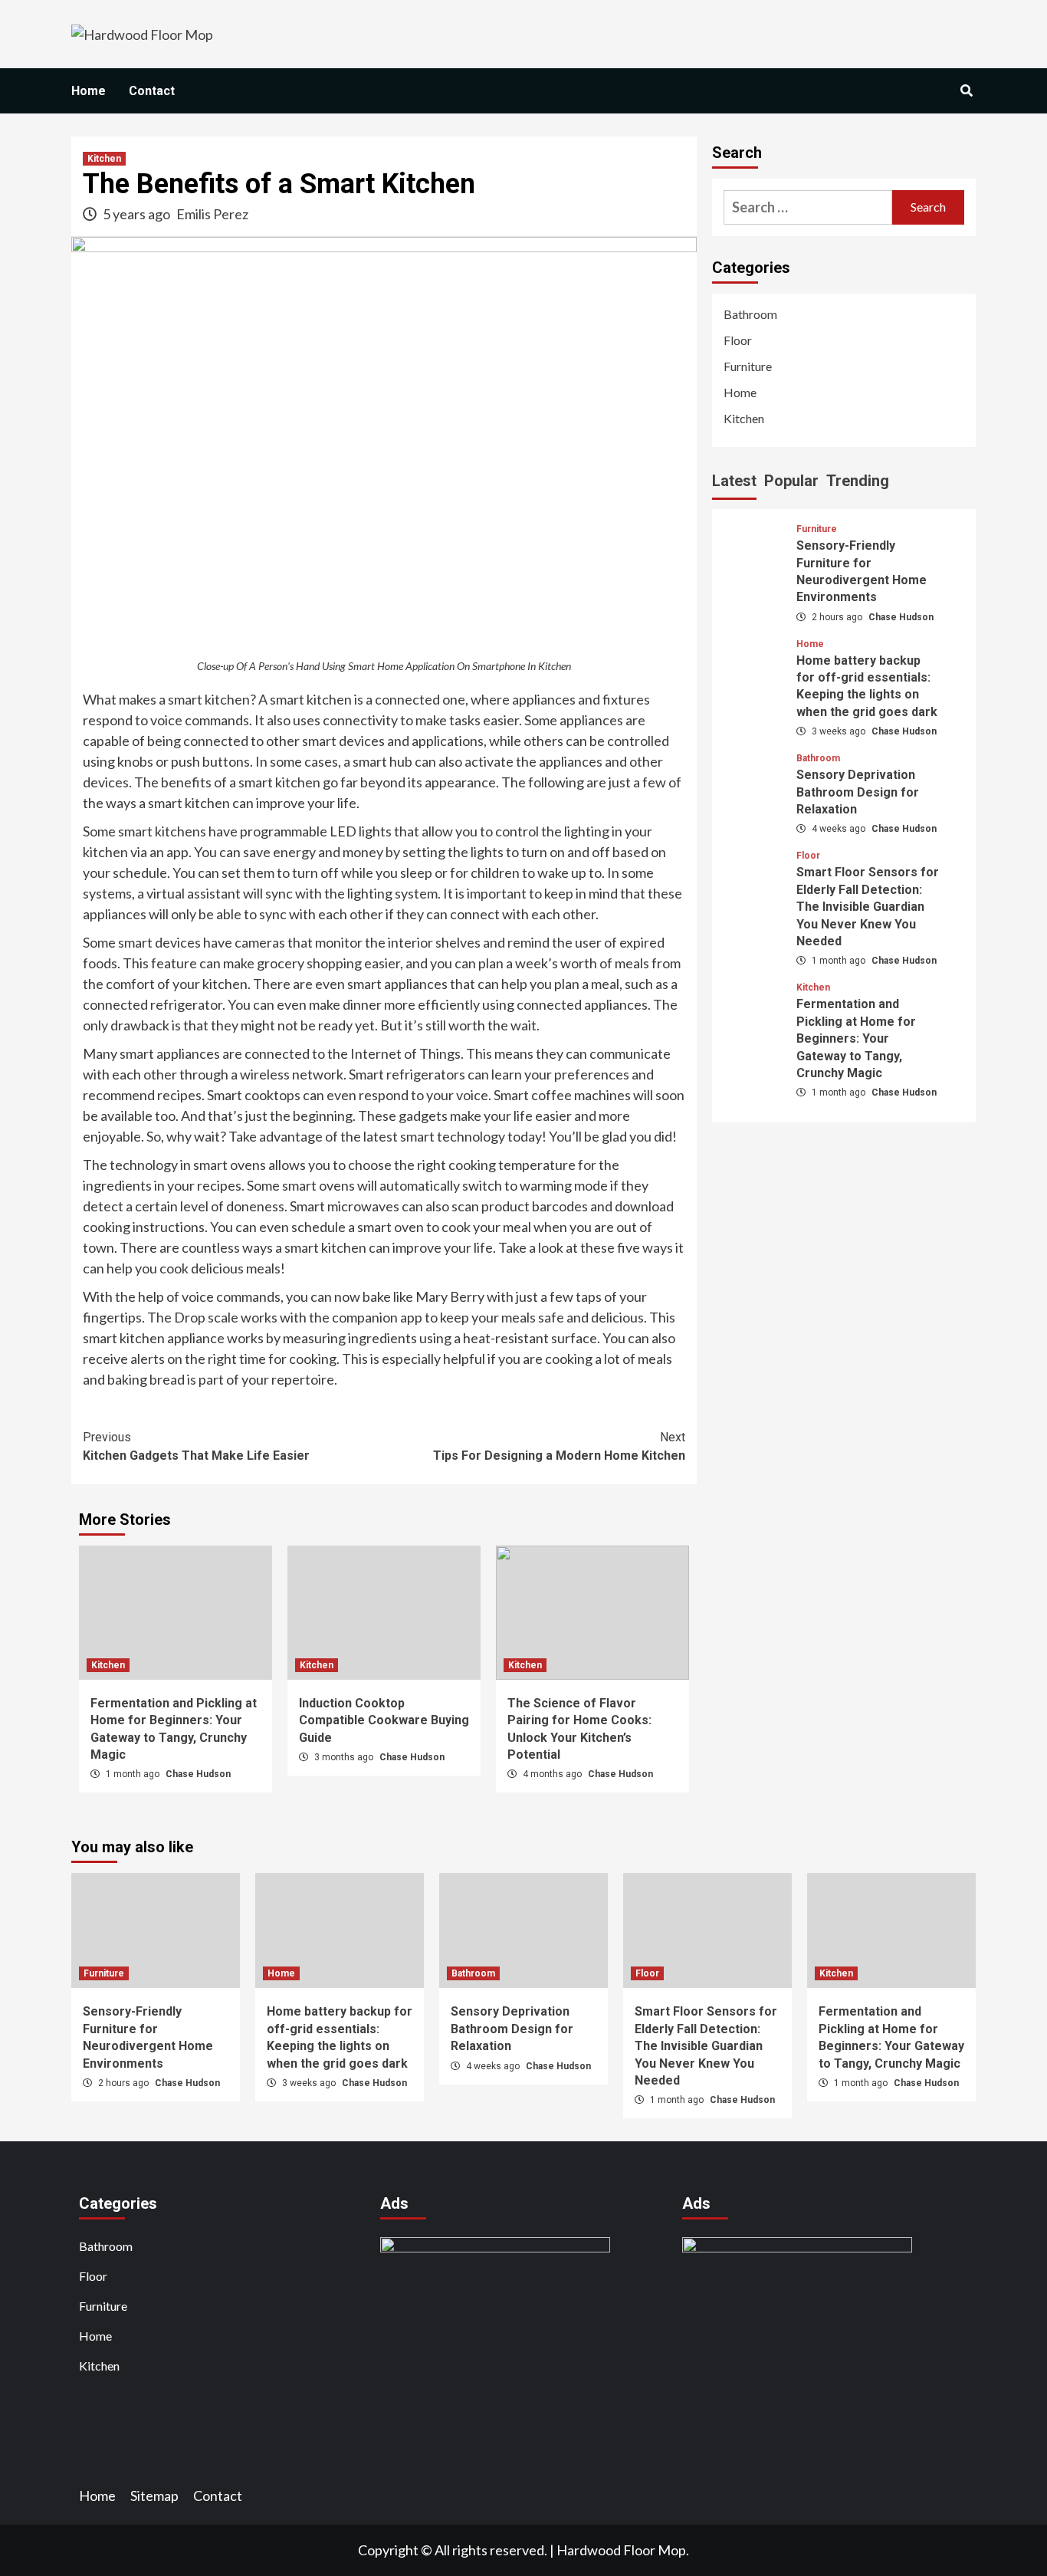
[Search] (966, 91)
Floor (738, 340)
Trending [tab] (858, 481)
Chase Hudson (198, 1774)
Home (89, 91)
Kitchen (104, 159)
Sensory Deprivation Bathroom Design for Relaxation (858, 793)
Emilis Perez (212, 214)
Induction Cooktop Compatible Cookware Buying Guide (384, 1720)
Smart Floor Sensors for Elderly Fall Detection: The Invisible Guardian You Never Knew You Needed (868, 907)
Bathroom (750, 314)
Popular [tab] (791, 481)
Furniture (748, 366)
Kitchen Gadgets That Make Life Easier (196, 1446)
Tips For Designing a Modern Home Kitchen (559, 1446)
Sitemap (154, 2495)
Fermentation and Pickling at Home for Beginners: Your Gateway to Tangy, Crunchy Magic (856, 1039)
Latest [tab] (734, 481)
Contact (152, 91)
